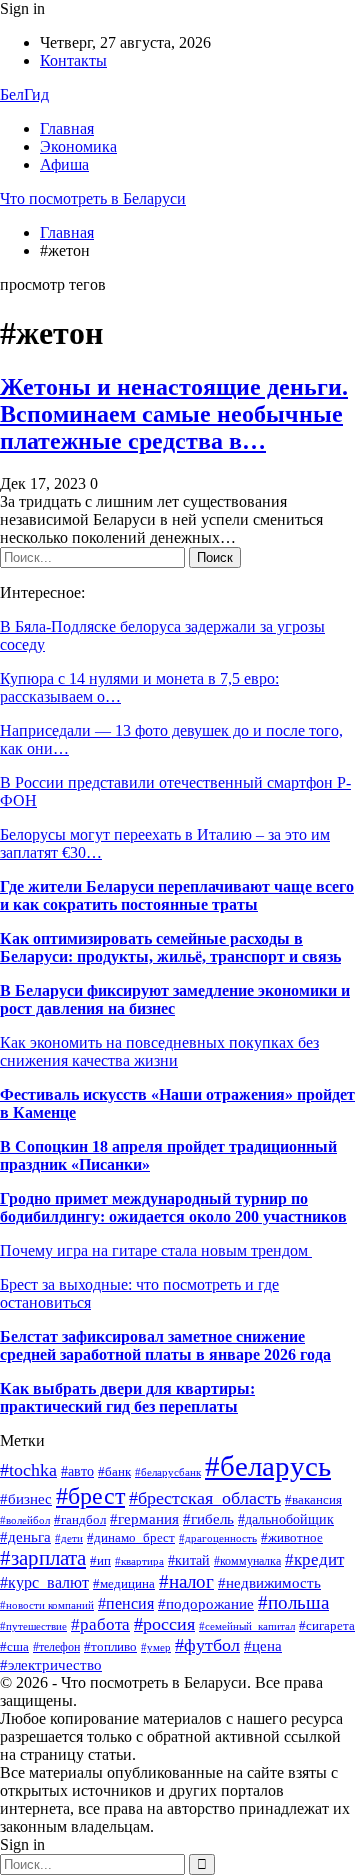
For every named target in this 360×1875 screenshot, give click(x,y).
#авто (77, 1471)
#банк (114, 1472)
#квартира (139, 1561)
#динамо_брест (131, 1537)
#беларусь (268, 1466)
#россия (164, 1624)
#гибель (208, 1519)
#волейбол (25, 1520)
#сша (14, 1647)
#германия (144, 1518)
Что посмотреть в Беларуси (93, 198)
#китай (189, 1560)
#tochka (28, 1470)
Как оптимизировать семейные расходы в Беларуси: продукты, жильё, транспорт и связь (170, 947)
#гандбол (80, 1519)
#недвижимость (269, 1582)
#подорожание (206, 1603)
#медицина (124, 1583)
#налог (186, 1581)
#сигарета (327, 1625)
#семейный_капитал (247, 1626)
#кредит (314, 1559)
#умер (156, 1647)
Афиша (64, 164)
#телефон (56, 1647)
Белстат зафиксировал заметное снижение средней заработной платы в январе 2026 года (165, 1345)
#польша (293, 1603)
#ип (100, 1560)
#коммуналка (247, 1561)
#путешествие (33, 1626)
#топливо (110, 1647)
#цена (263, 1646)
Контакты (73, 60)
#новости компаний (47, 1605)
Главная (67, 128)
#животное (292, 1538)
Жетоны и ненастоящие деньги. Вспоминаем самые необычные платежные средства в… (174, 414)
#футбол (207, 1645)
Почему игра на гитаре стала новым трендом (156, 1250)
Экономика (78, 146)
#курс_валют (44, 1582)
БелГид (24, 94)
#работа (100, 1624)
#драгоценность (218, 1538)
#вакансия (313, 1500)
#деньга (25, 1536)
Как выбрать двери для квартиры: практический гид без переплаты (127, 1397)
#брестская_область (205, 1498)
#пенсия (126, 1603)
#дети (69, 1538)
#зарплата (43, 1558)
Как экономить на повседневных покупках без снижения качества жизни (159, 1051)
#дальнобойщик (286, 1519)
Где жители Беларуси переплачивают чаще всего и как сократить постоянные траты (177, 895)
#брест (90, 1496)
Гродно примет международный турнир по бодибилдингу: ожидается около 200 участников (173, 1207)
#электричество (51, 1665)
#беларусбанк (168, 1472)
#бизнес (26, 1499)
